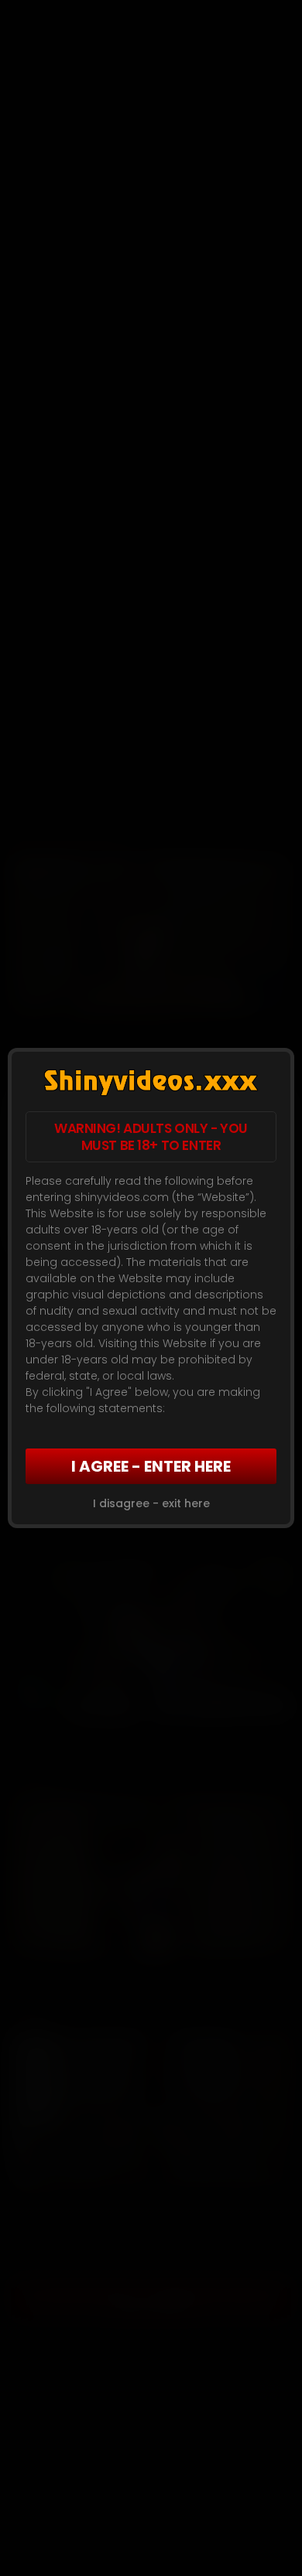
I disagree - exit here (151, 1503)
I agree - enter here (151, 1466)
